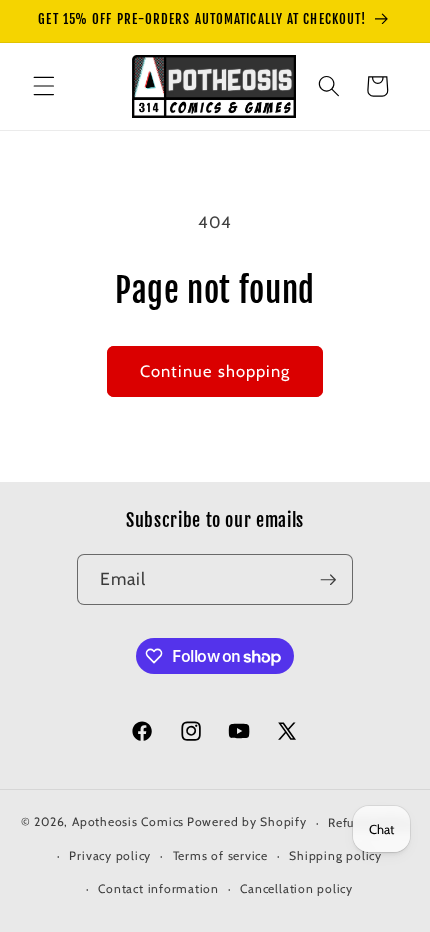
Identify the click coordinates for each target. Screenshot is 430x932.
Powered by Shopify (247, 822)
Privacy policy (110, 855)
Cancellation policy (296, 888)
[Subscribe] (328, 580)
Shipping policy (335, 855)
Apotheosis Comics (128, 822)
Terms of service (220, 855)
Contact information (158, 888)
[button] (44, 86)
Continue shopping (215, 371)
